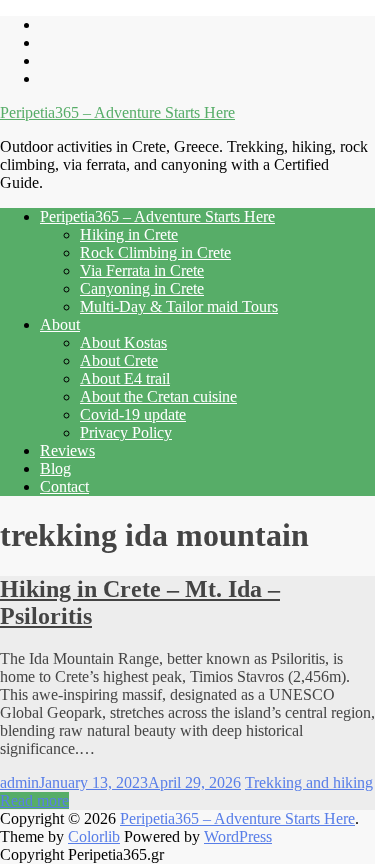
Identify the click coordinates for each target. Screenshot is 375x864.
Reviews (67, 450)
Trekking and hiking (309, 782)
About (60, 324)
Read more (34, 800)
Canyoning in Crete (142, 288)
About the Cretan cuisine (158, 396)
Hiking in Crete (129, 234)
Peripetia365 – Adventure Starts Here (117, 112)
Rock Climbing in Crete (155, 252)
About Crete (119, 360)
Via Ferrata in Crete (142, 270)
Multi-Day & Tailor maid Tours (179, 306)
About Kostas (123, 342)
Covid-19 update (133, 414)
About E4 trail (125, 378)
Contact (64, 486)
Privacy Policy (126, 432)
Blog (55, 468)
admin (19, 782)
